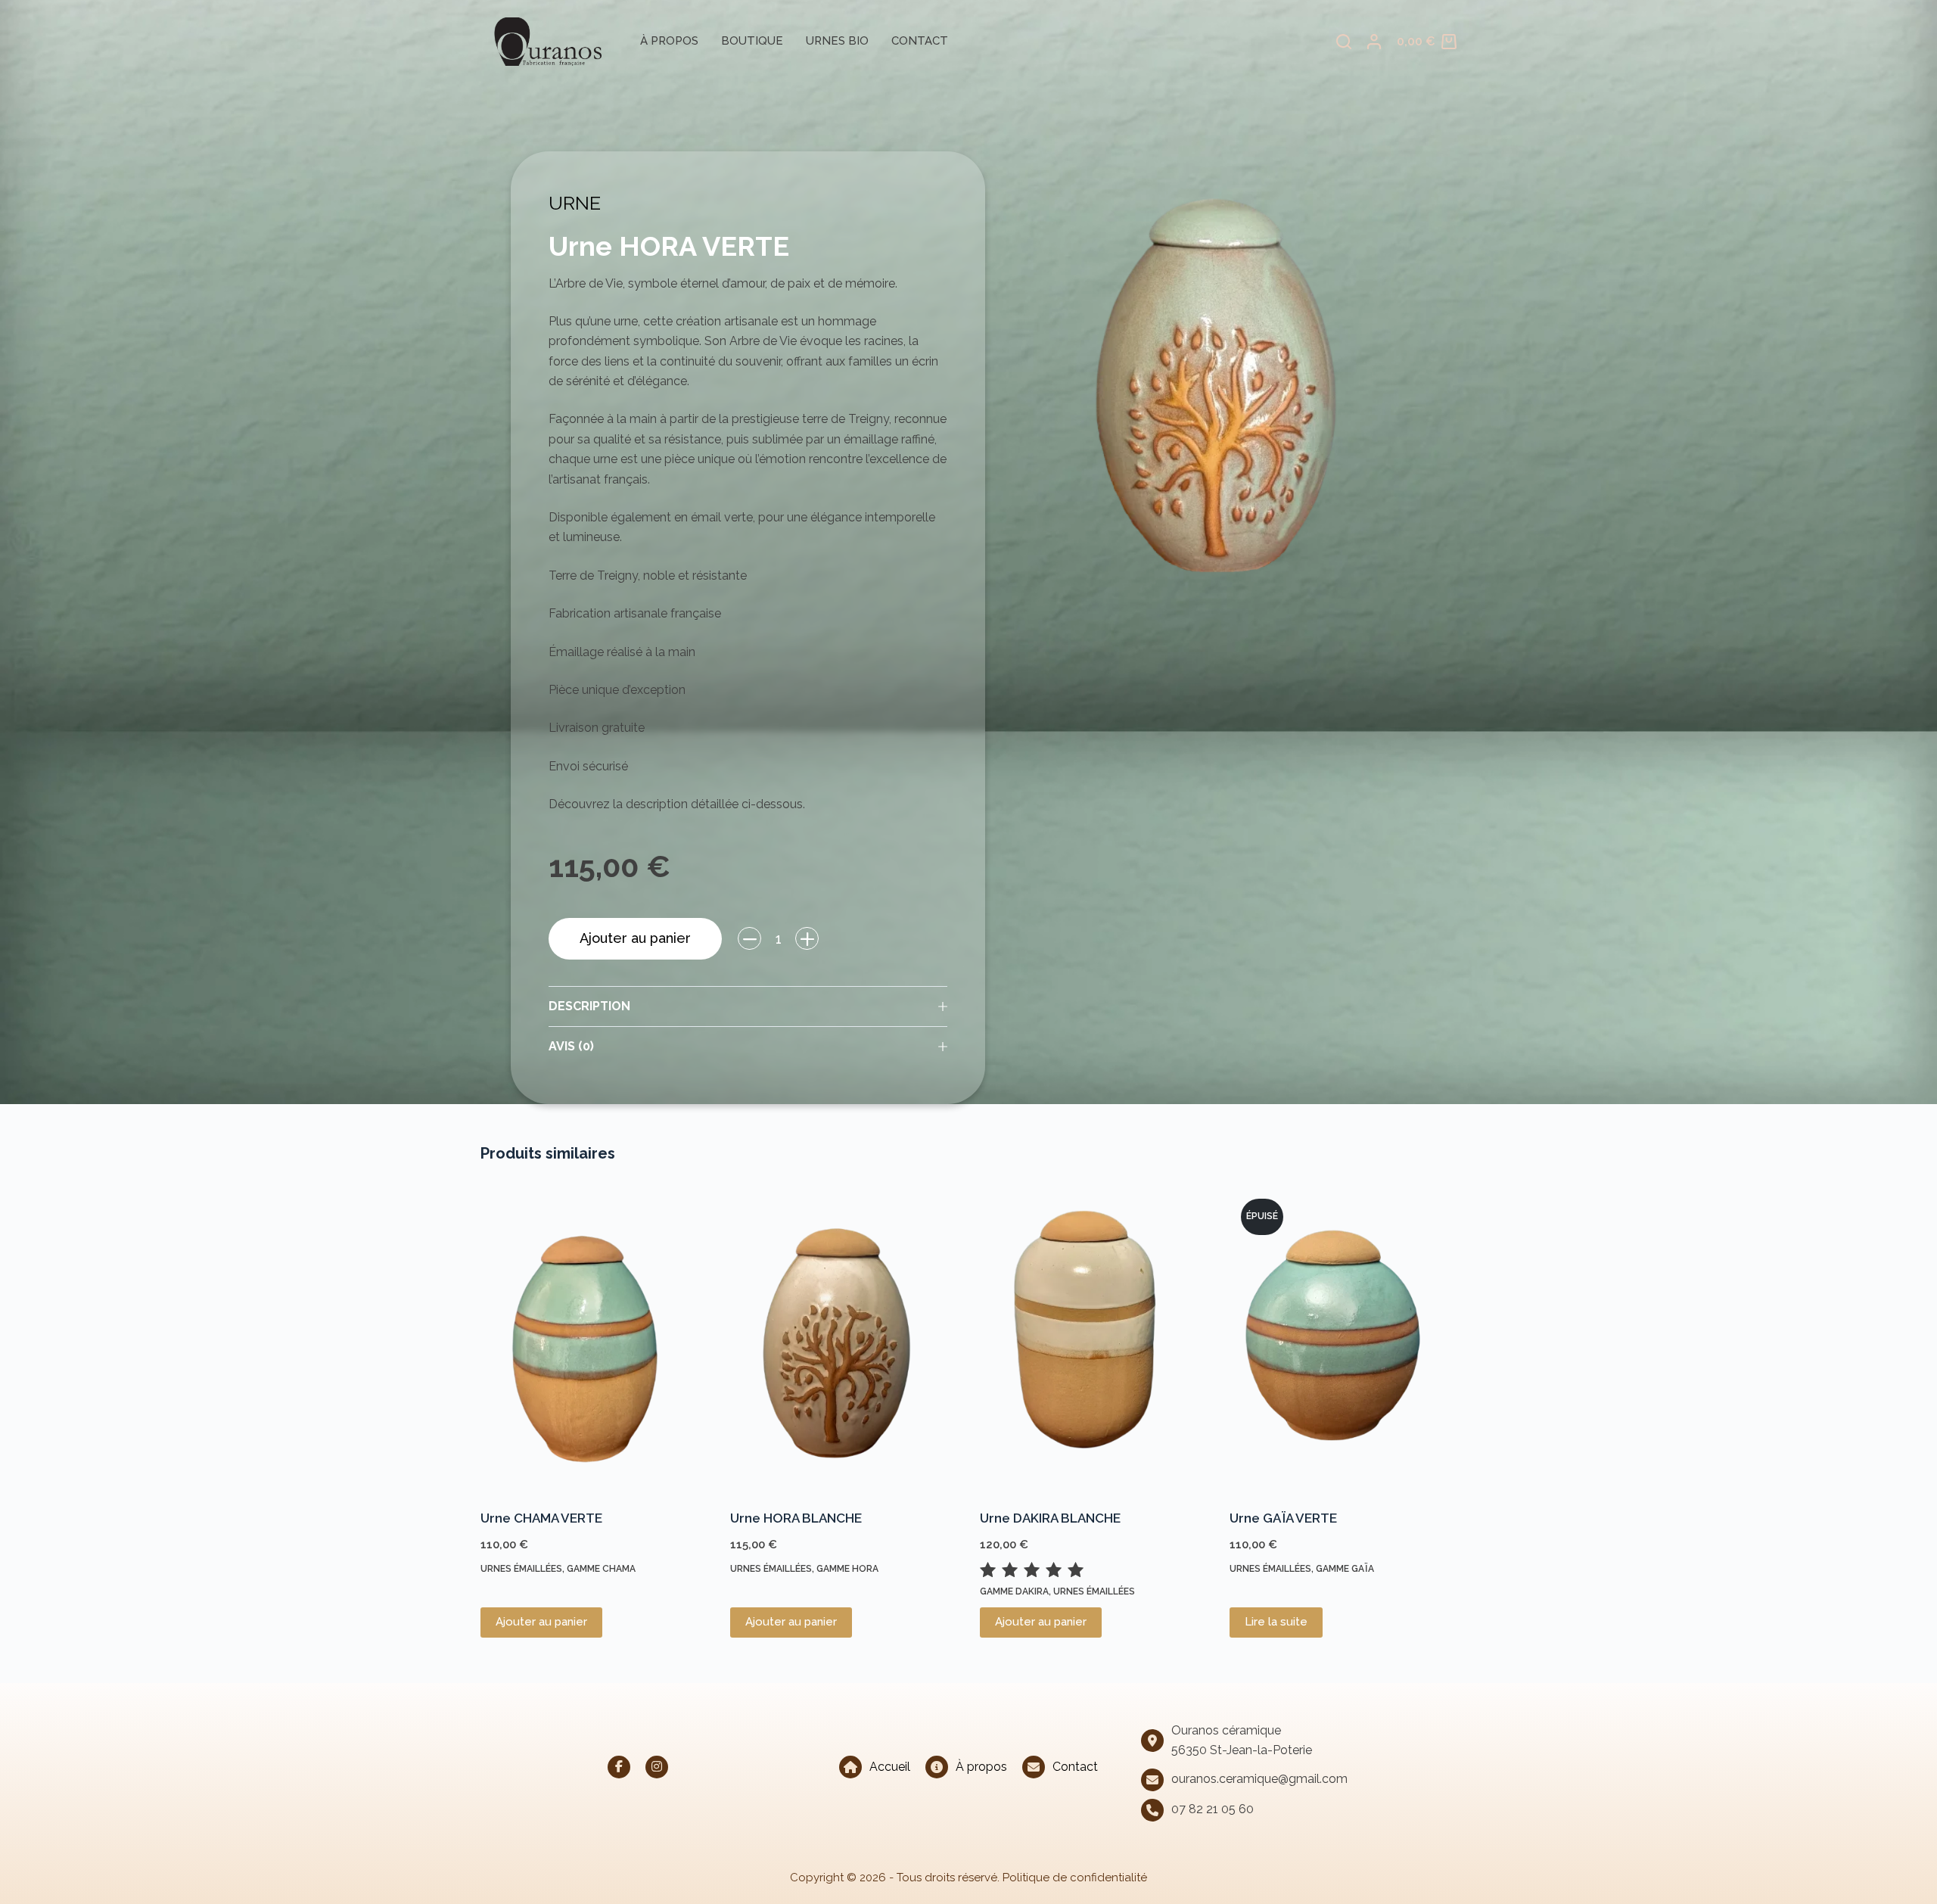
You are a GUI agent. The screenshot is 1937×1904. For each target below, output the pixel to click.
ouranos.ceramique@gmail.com (1259, 1779)
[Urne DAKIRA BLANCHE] (1093, 1339)
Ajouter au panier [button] (541, 1622)
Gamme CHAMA (601, 1569)
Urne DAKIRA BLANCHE (1050, 1518)
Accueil (890, 1767)
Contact (920, 41)
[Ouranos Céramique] (541, 42)
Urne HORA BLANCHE (796, 1518)
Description (589, 1006)
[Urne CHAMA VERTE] (594, 1339)
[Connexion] (1374, 42)
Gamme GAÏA (1345, 1569)
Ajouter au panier (635, 938)
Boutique (752, 41)
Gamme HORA (847, 1569)
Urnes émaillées (521, 1569)
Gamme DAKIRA (1014, 1591)
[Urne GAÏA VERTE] (1343, 1339)
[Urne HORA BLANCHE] (844, 1339)
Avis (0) (571, 1046)
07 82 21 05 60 (1213, 1809)
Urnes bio (837, 41)
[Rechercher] (1344, 42)
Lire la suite (1276, 1622)
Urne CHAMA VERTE (541, 1518)
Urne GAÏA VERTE (1283, 1518)
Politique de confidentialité (1075, 1878)
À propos (669, 41)
